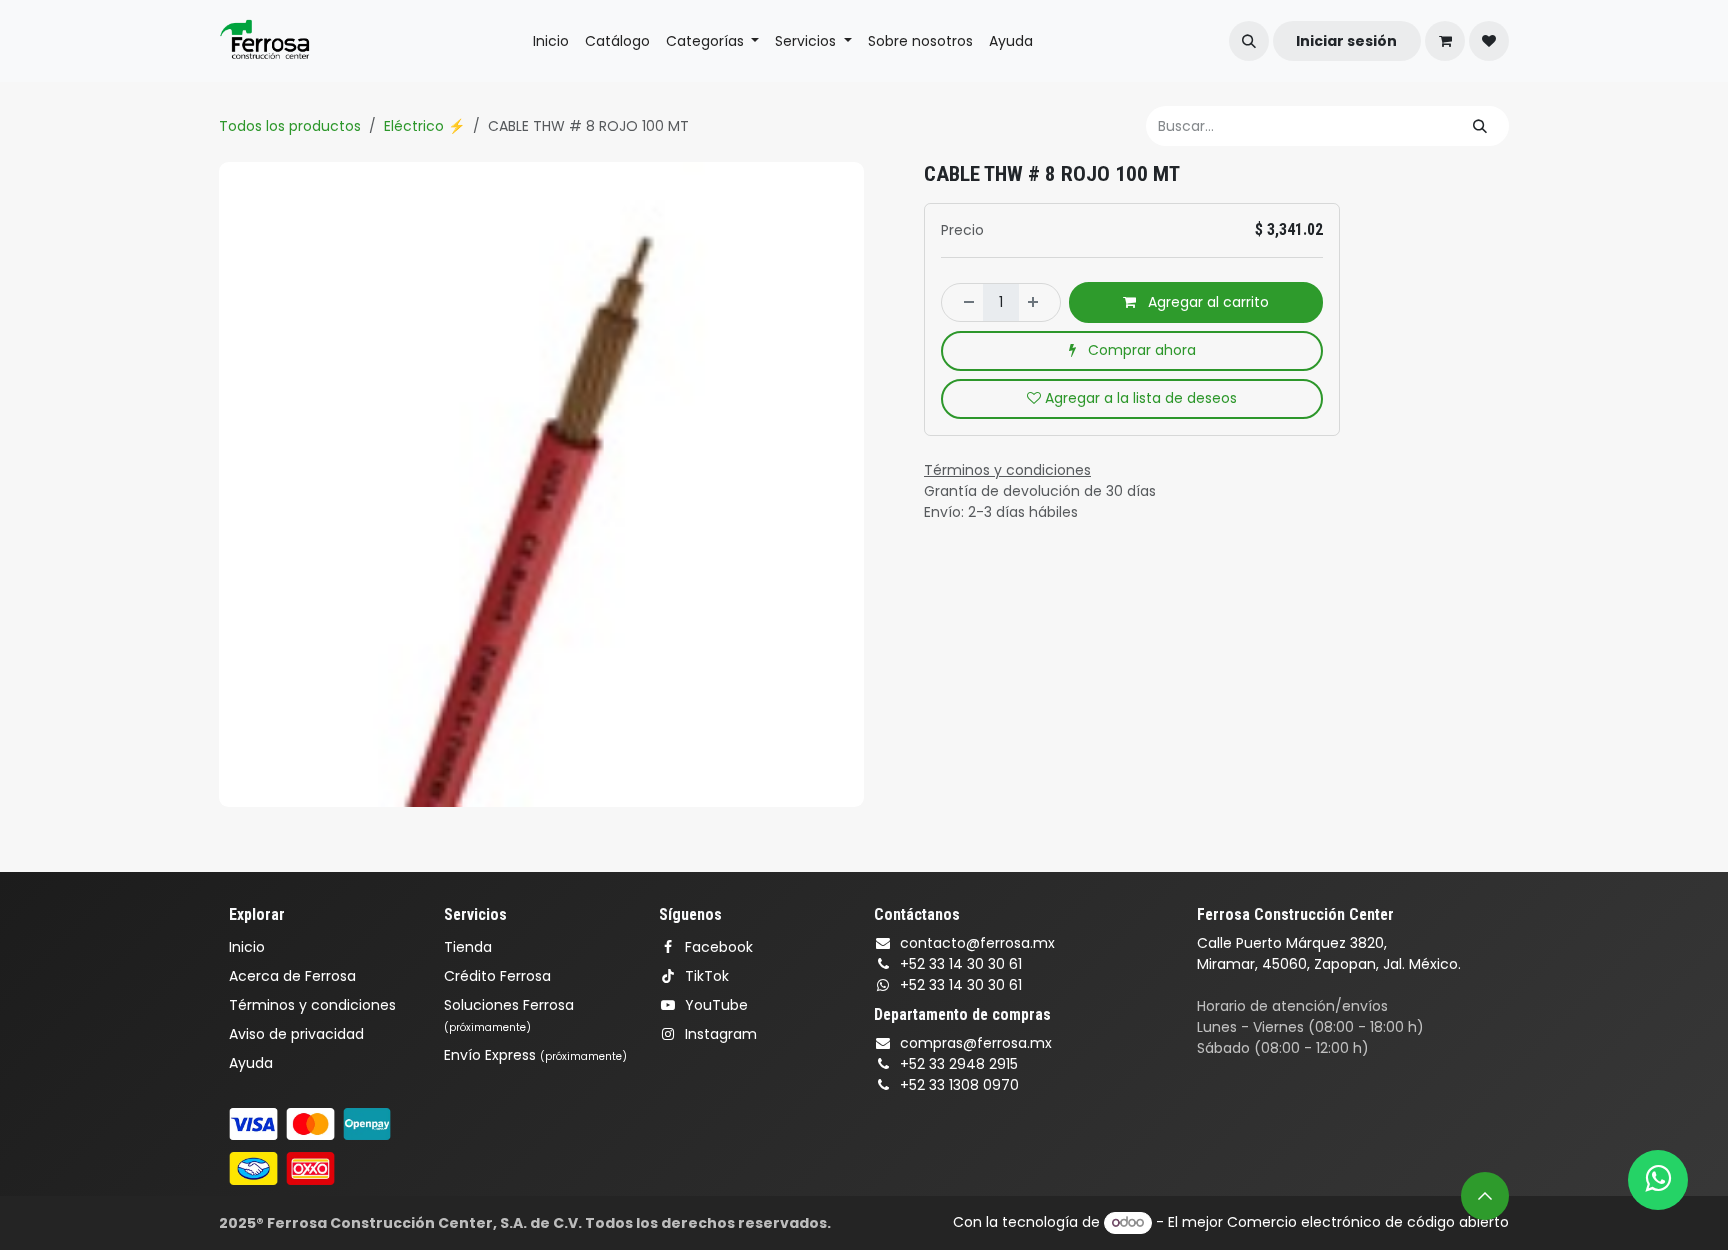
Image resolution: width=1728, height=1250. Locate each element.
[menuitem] (551, 41)
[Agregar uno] (1039, 302)
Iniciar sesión (1346, 41)
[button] (1249, 41)
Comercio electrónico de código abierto (1368, 1222)
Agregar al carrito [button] (1206, 302)
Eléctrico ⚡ (424, 126)
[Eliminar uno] (963, 302)
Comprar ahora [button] (1140, 350)
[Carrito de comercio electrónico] (1445, 41)
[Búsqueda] (1480, 126)
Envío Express (535, 1055)
